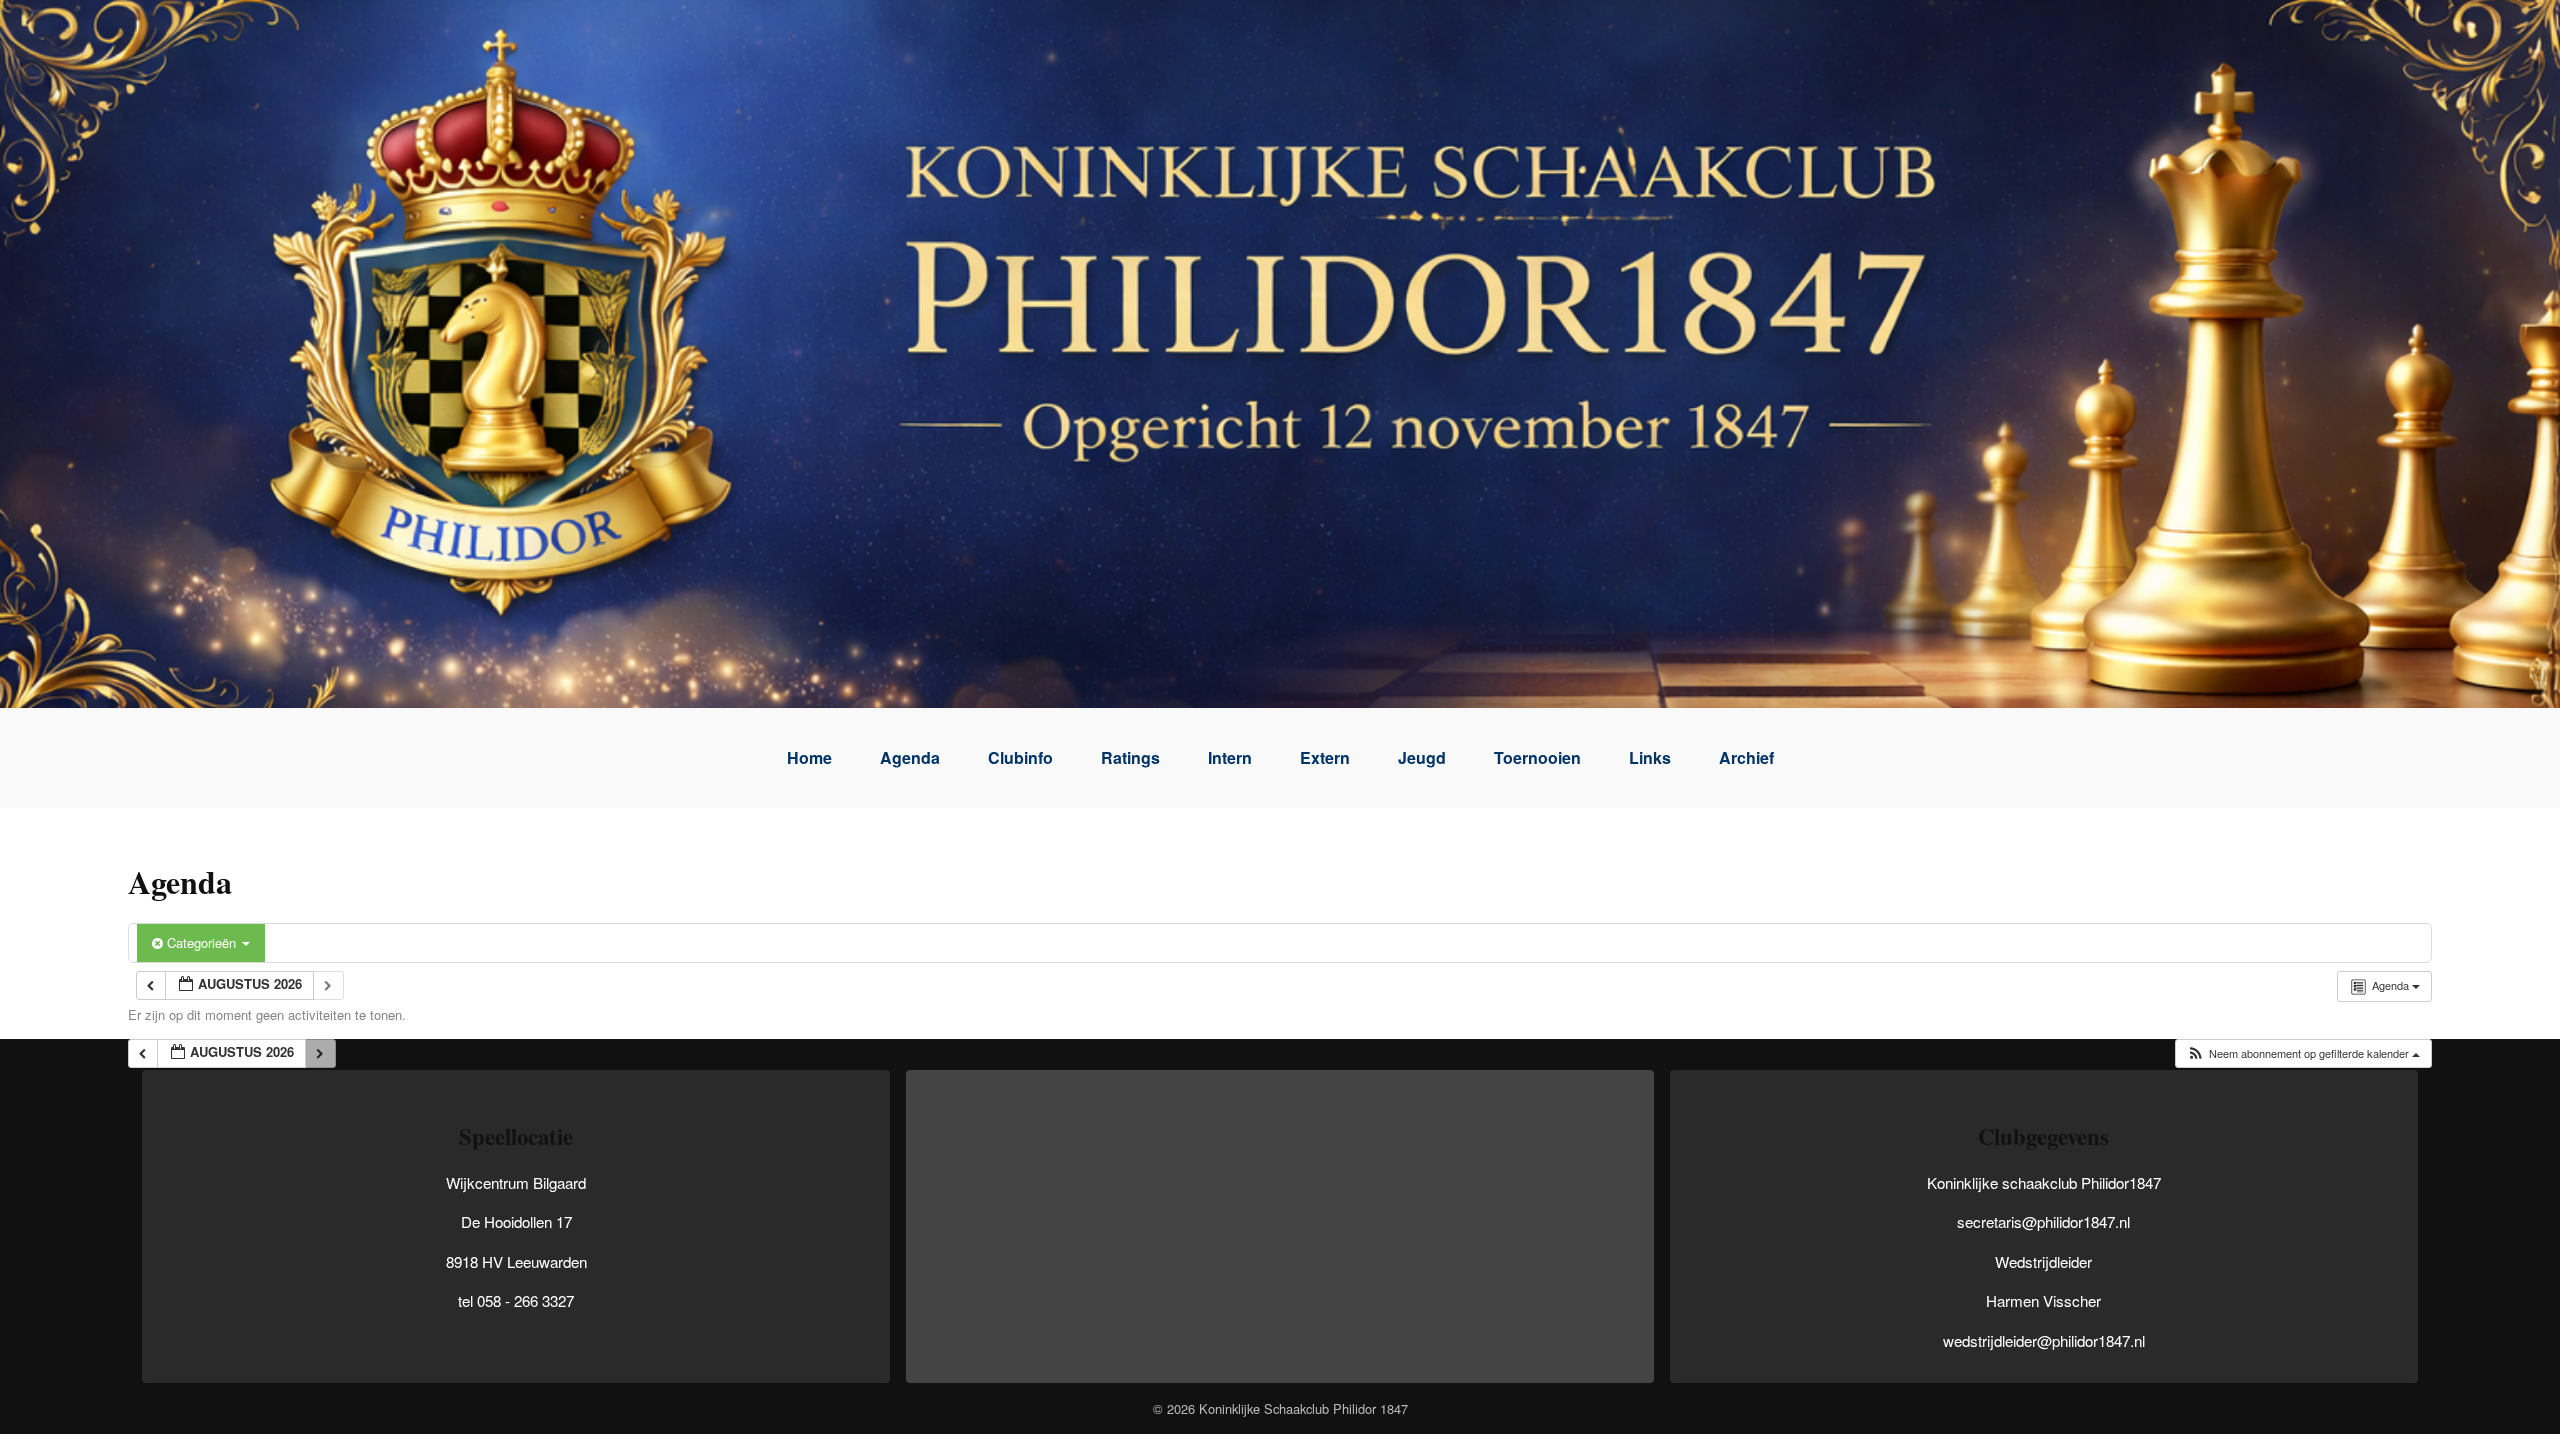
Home (809, 757)
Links (1650, 757)
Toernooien (1537, 757)
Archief (1746, 757)
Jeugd (1422, 757)
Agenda (910, 757)
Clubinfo (1020, 757)
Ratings (1130, 757)
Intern (1230, 757)
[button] (2303, 1053)
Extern (1325, 757)
